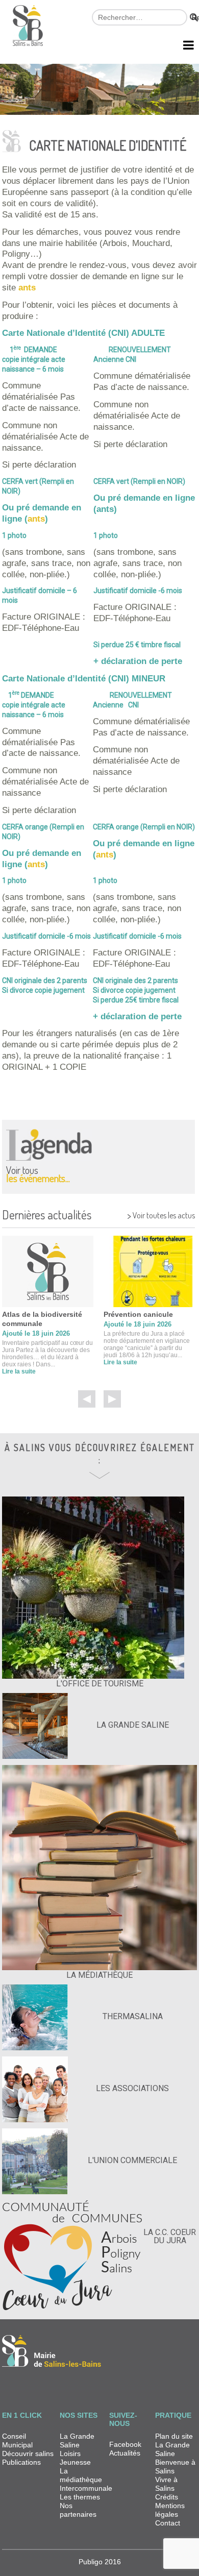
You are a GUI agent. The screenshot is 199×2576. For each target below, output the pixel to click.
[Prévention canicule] (149, 1271)
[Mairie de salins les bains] (28, 30)
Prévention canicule (138, 1314)
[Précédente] (87, 1399)
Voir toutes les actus (161, 1214)
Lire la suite (19, 1371)
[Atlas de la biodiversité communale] (48, 1271)
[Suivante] (112, 1399)
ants (27, 288)
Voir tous (38, 1173)
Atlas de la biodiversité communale (42, 1319)
